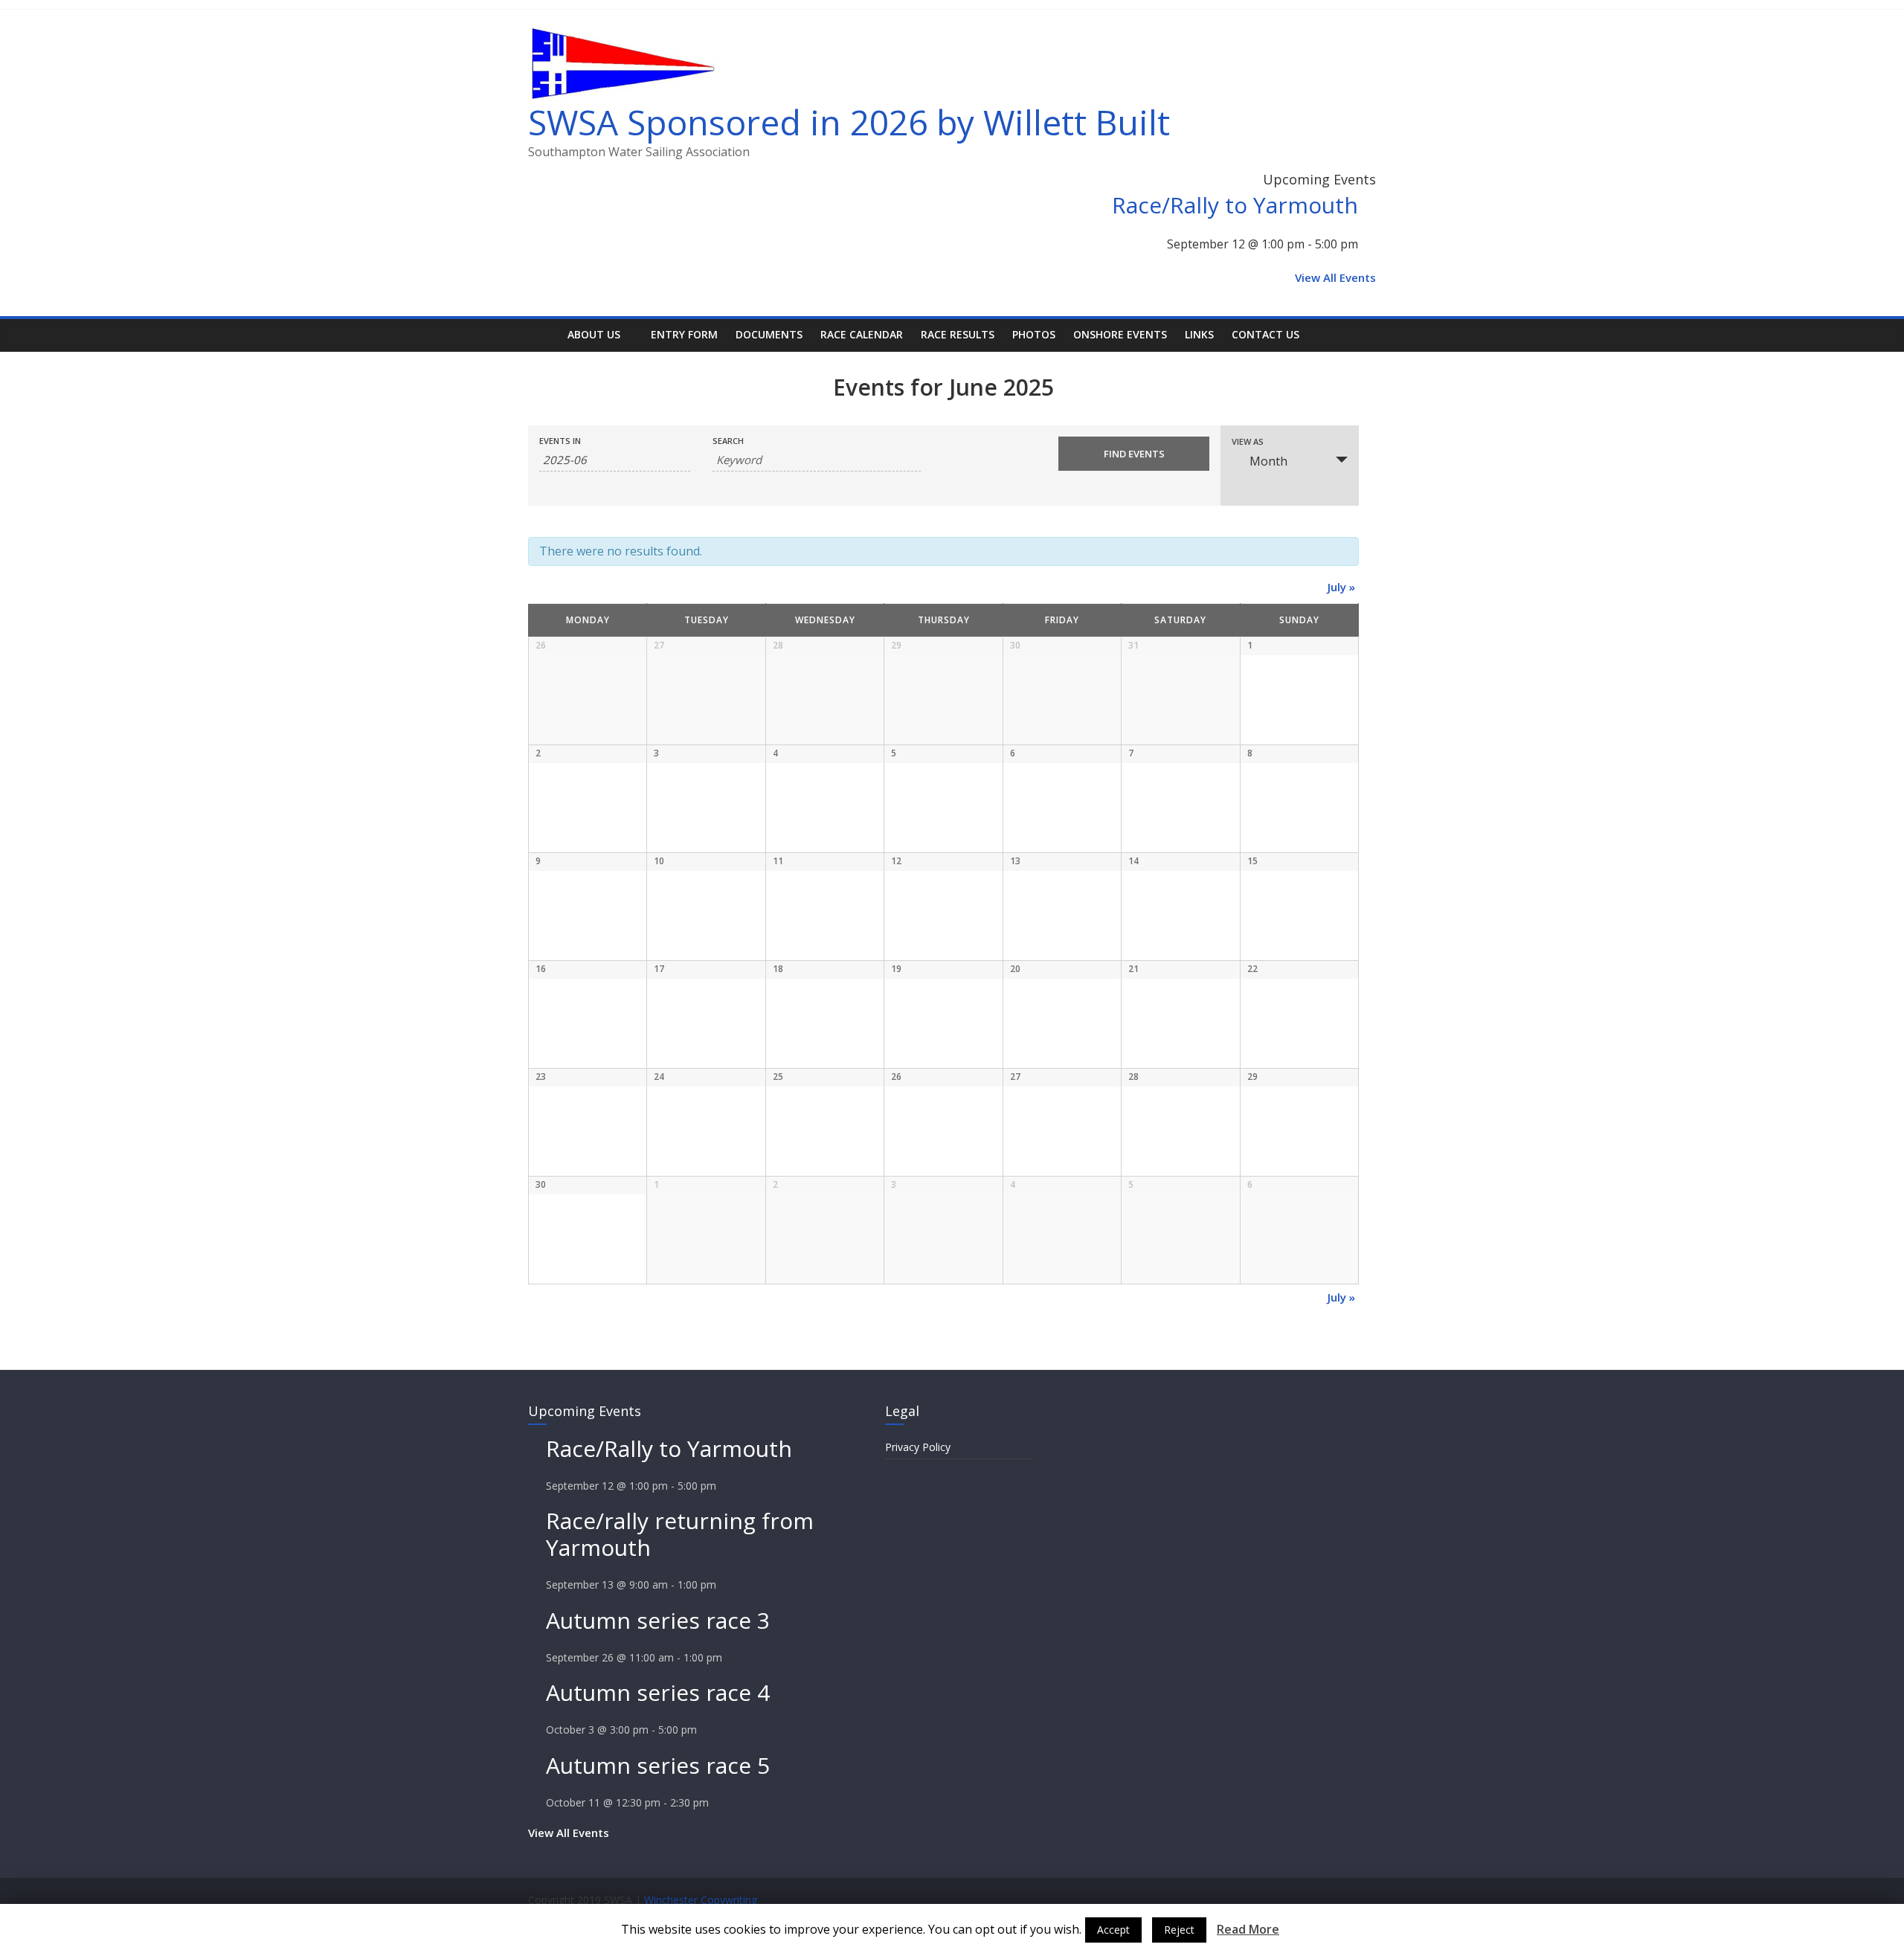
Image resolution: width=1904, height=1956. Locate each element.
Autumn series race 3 (658, 1620)
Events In (560, 441)
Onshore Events (1120, 334)
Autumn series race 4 (658, 1692)
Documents (769, 334)
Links (1199, 334)
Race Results (958, 334)
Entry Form (684, 334)
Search (728, 441)
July (1341, 587)
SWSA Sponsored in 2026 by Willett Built (849, 122)
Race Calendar (862, 334)
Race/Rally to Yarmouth (1235, 205)
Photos (1034, 334)
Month (1268, 461)
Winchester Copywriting (701, 1900)
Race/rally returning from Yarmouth (680, 1534)
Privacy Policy (918, 1447)
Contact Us (1265, 334)
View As (1248, 441)
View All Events (1335, 277)
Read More (1248, 1929)
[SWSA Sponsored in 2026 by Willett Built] (543, 334)
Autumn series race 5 (658, 1765)
